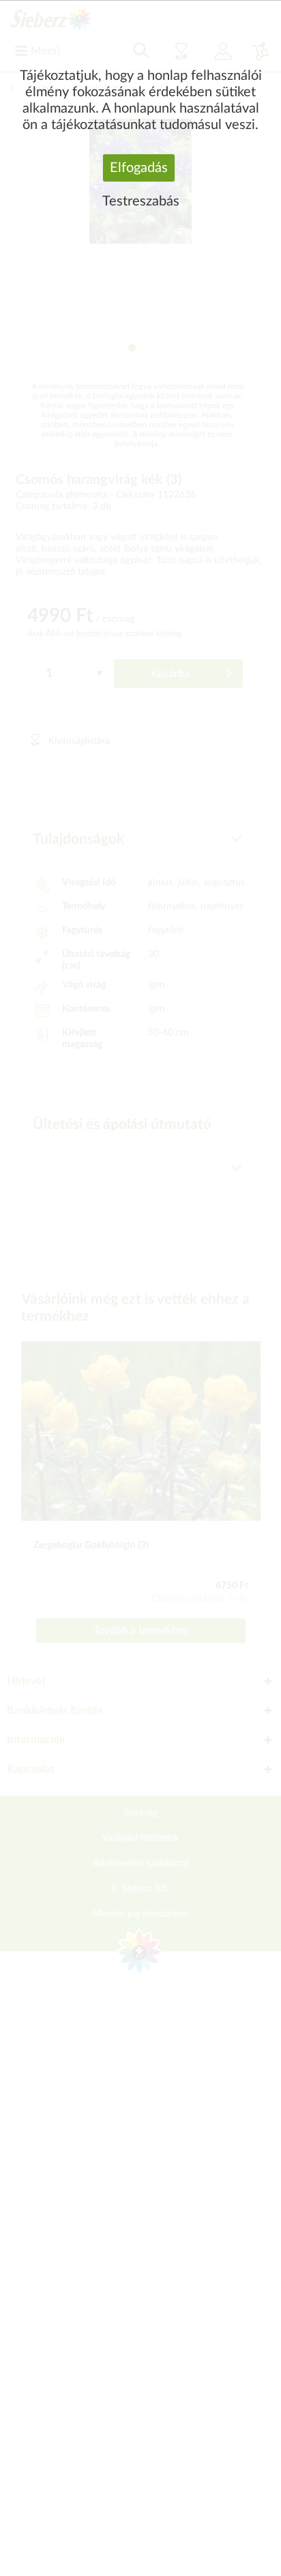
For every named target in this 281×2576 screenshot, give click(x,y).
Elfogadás (139, 168)
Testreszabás (141, 201)
